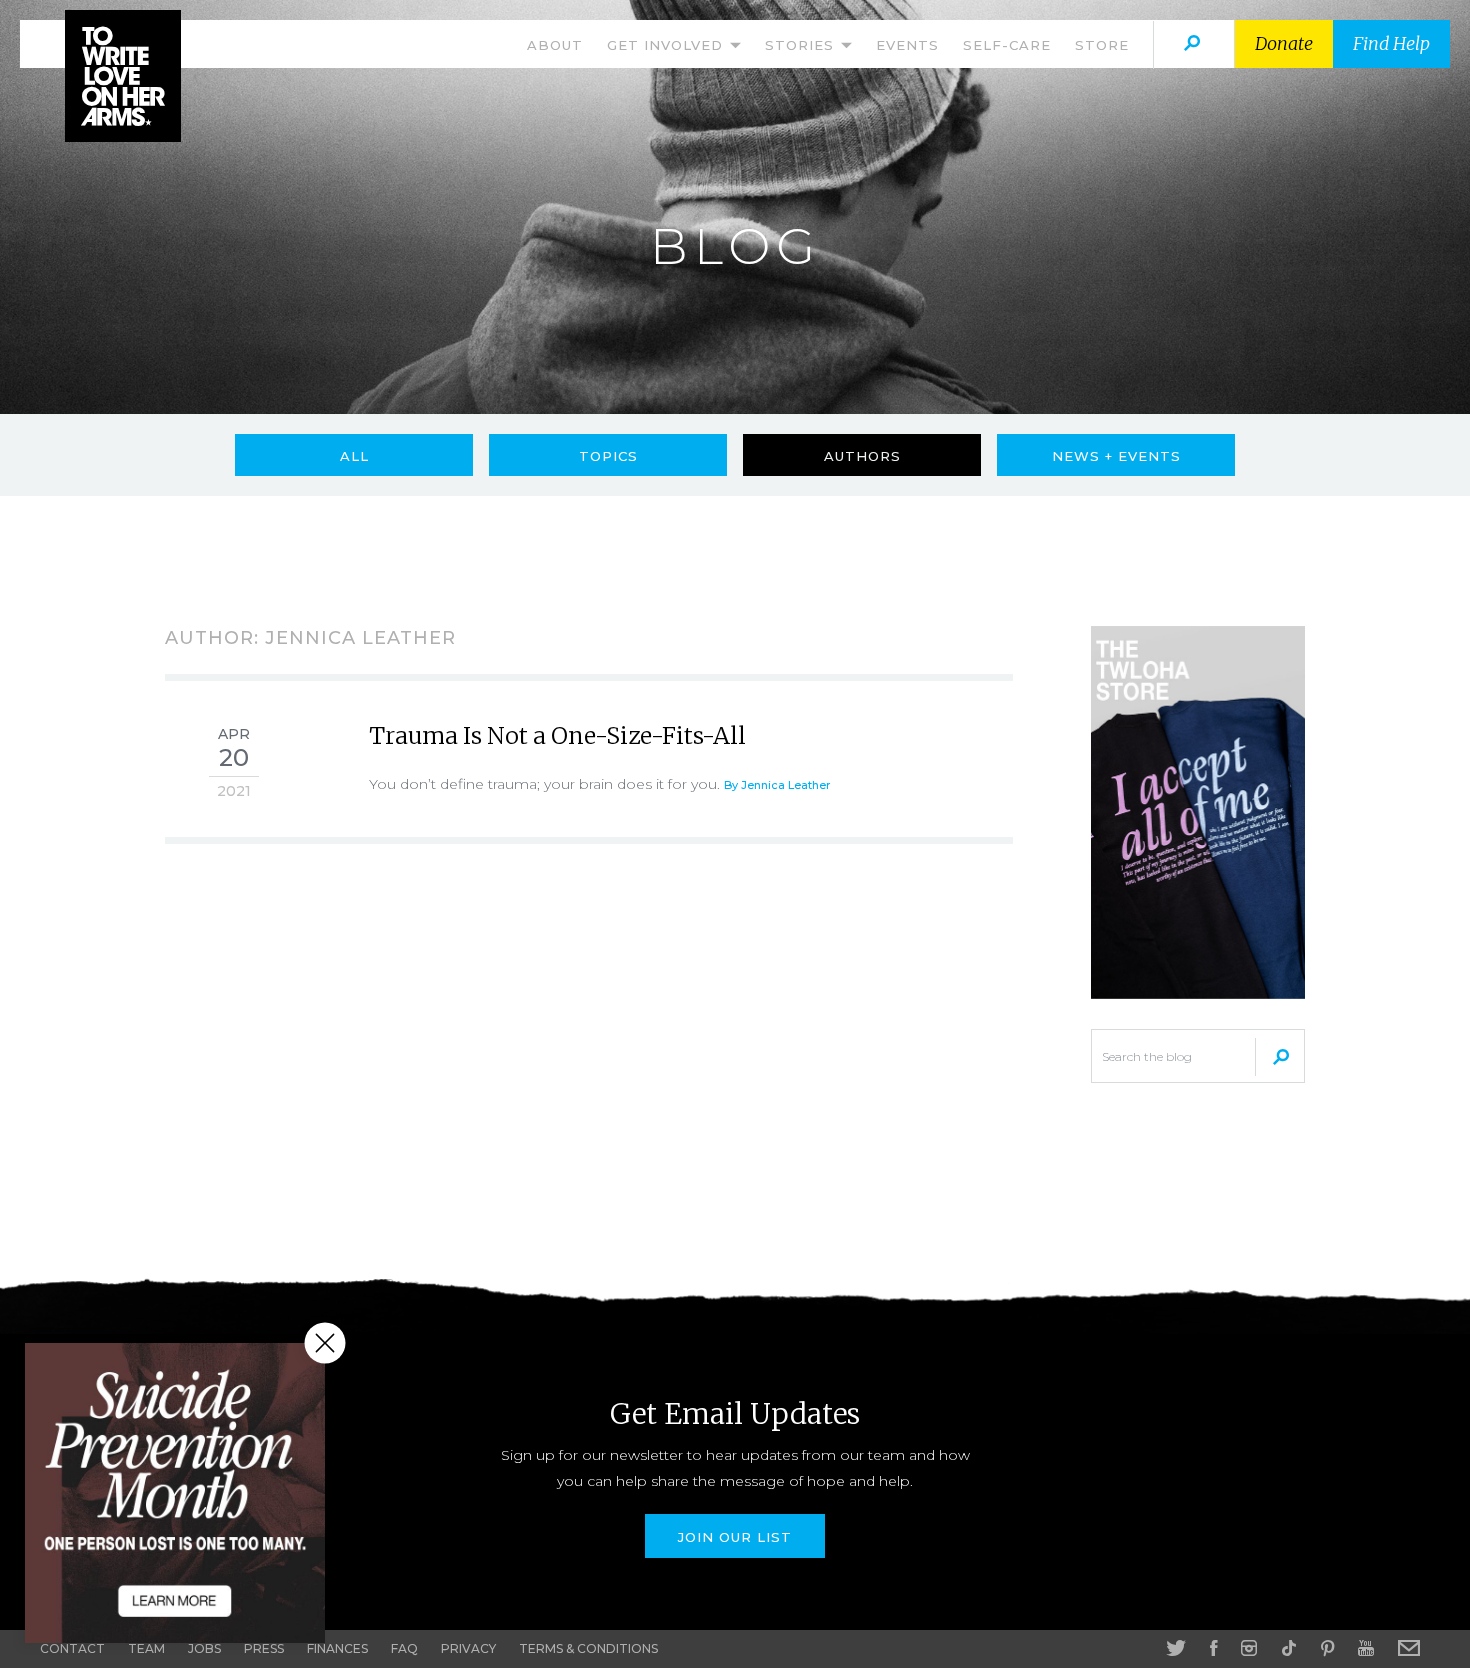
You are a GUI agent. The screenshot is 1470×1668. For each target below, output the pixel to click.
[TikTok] (1289, 1648)
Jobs (204, 1648)
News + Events (1116, 456)
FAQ (404, 1648)
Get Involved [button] (667, 45)
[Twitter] (1176, 1648)
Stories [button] (802, 45)
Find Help (1391, 43)
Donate (1284, 43)
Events (907, 45)
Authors (862, 456)
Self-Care (1007, 45)
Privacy (468, 1648)
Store (1102, 45)
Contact (72, 1648)
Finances (337, 1648)
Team (146, 1648)
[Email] (1409, 1648)
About (555, 45)
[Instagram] (1249, 1648)
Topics (608, 456)
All (354, 456)
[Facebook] (1213, 1648)
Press (264, 1648)
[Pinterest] (1327, 1648)
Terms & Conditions (588, 1648)
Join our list (735, 1537)
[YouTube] (1366, 1648)
